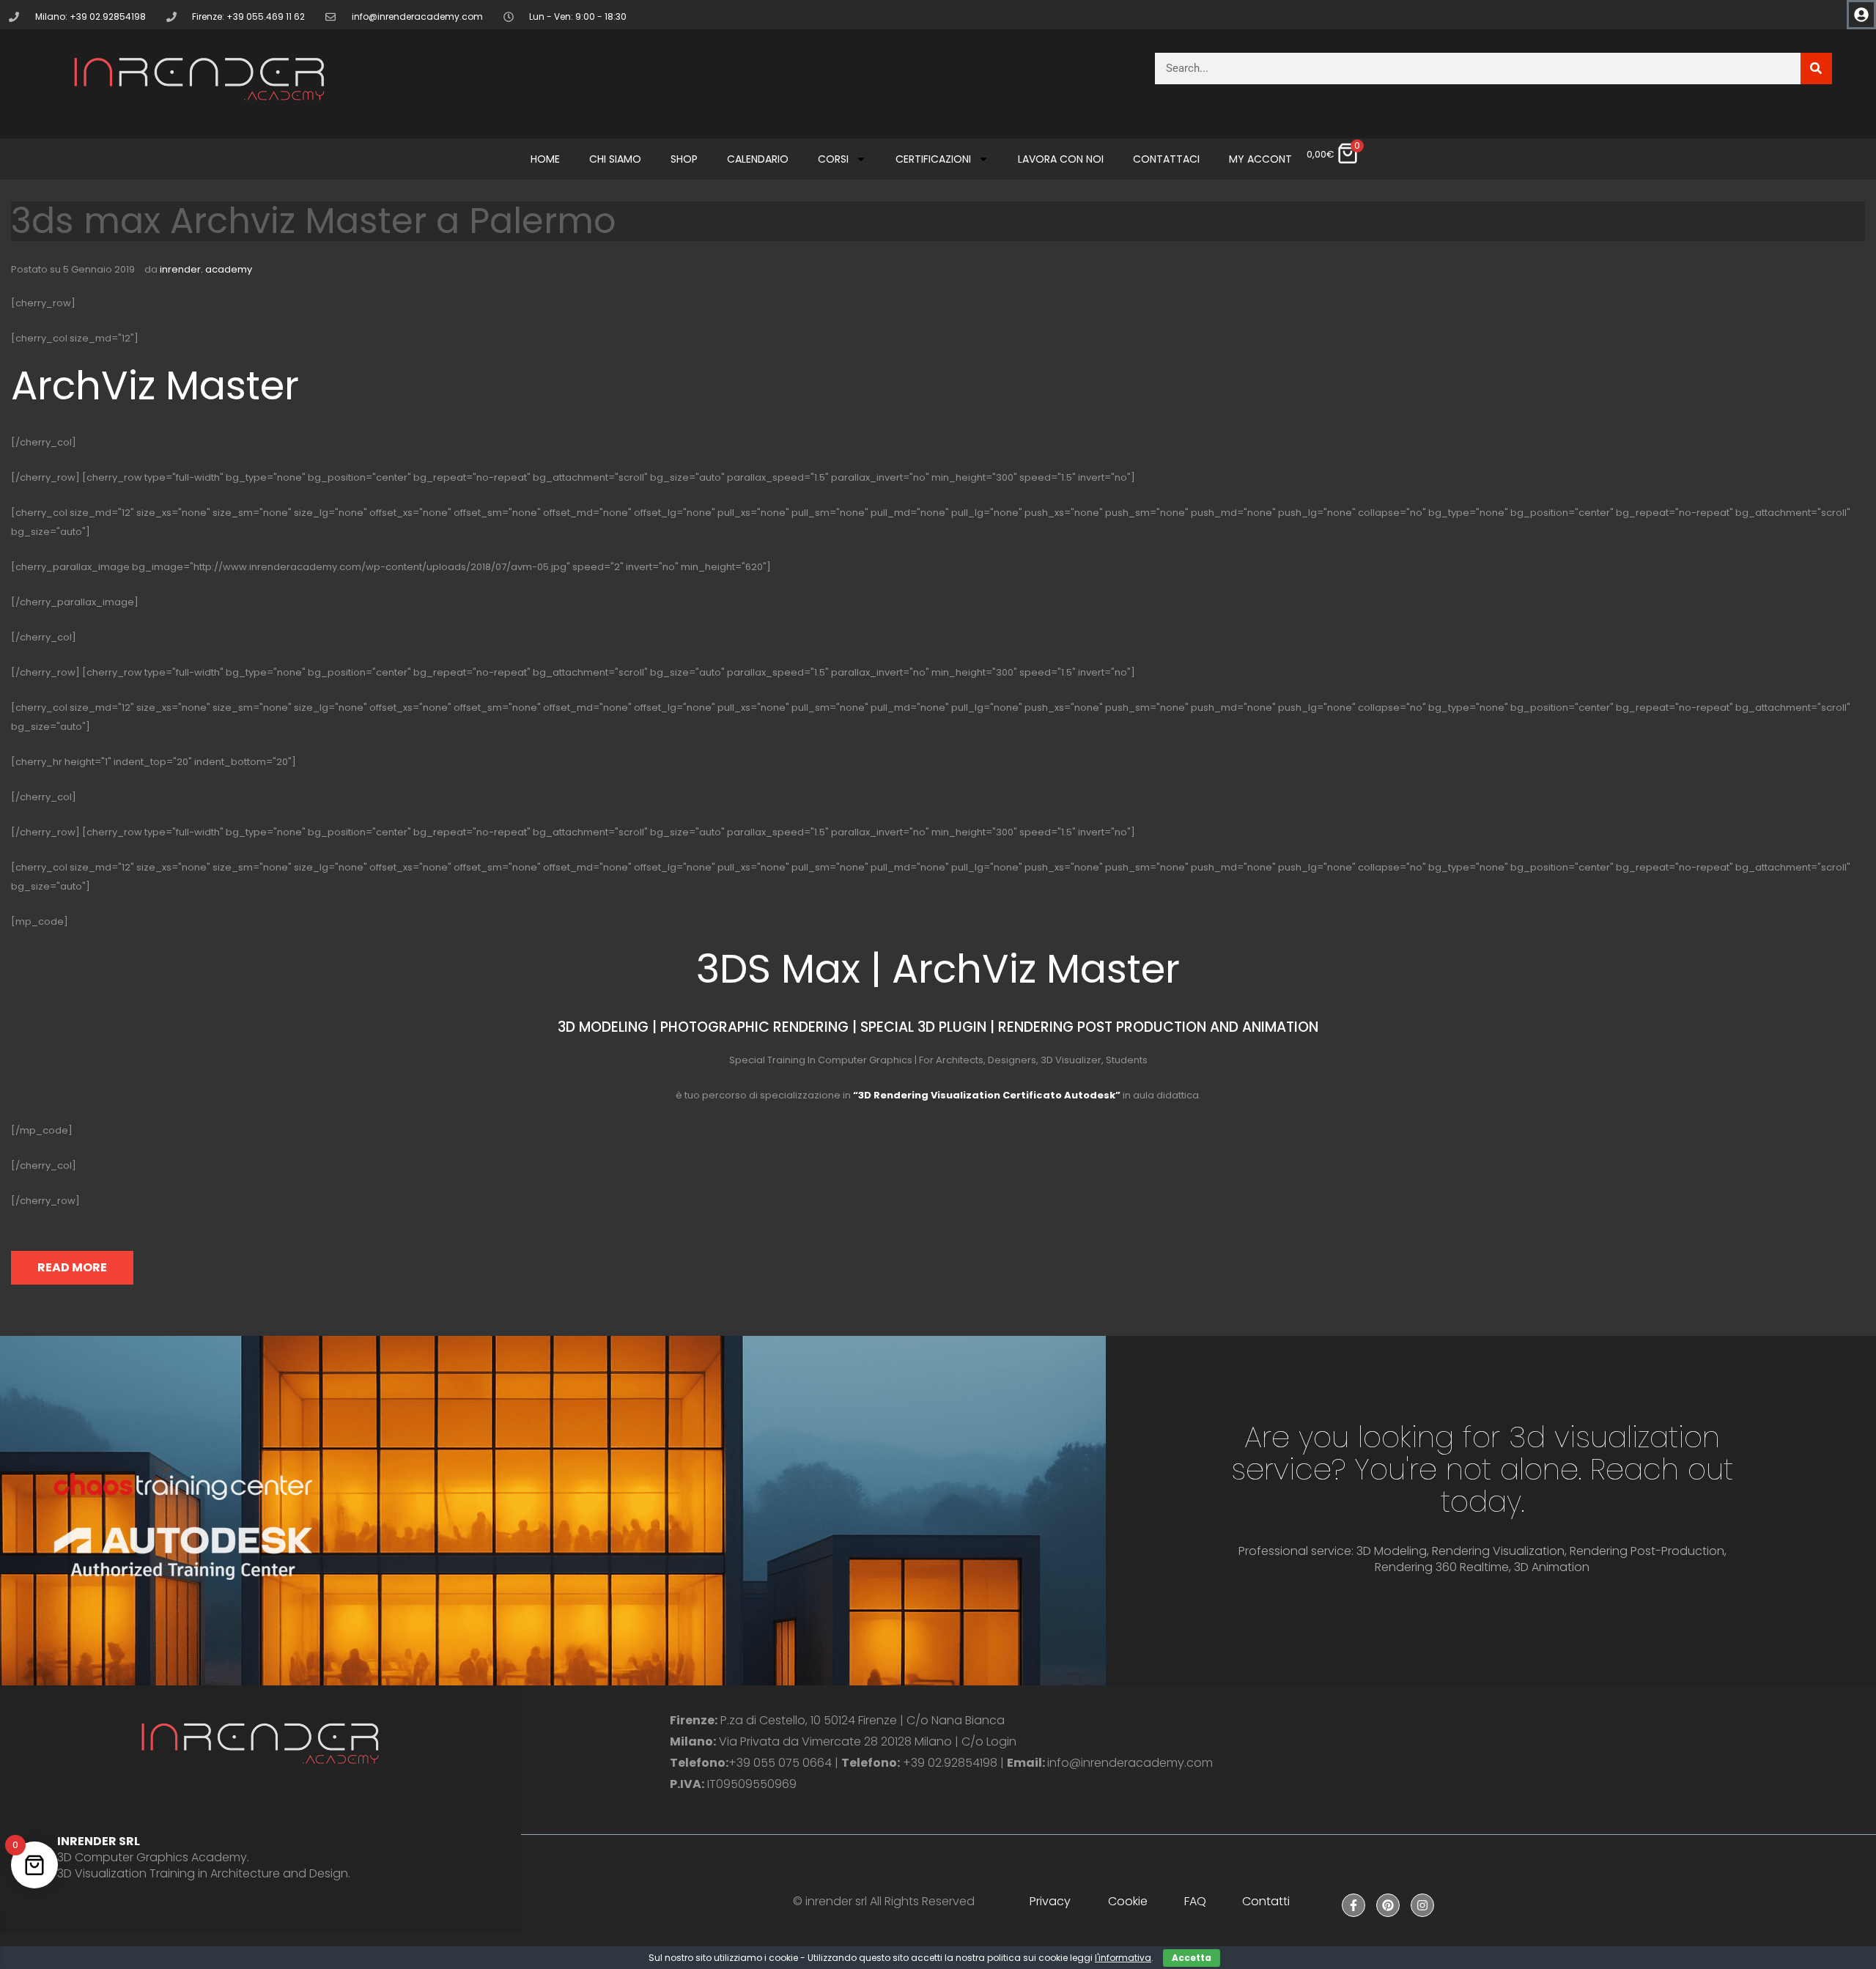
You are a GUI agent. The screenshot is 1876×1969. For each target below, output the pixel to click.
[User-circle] (1861, 15)
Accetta (1192, 1958)
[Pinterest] (1388, 1905)
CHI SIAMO (615, 159)
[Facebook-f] (1354, 1905)
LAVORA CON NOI (1061, 159)
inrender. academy (206, 269)
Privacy (1050, 1901)
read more (72, 1267)
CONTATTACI (1166, 159)
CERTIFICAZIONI (933, 159)
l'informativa (1123, 1958)
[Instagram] (1422, 1905)
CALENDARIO (758, 159)
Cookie (1128, 1901)
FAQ (1195, 1901)
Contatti (1266, 1901)
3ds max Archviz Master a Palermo (314, 221)
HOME (545, 159)
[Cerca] (1816, 69)
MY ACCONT (1260, 159)
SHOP (684, 159)
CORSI (833, 159)
